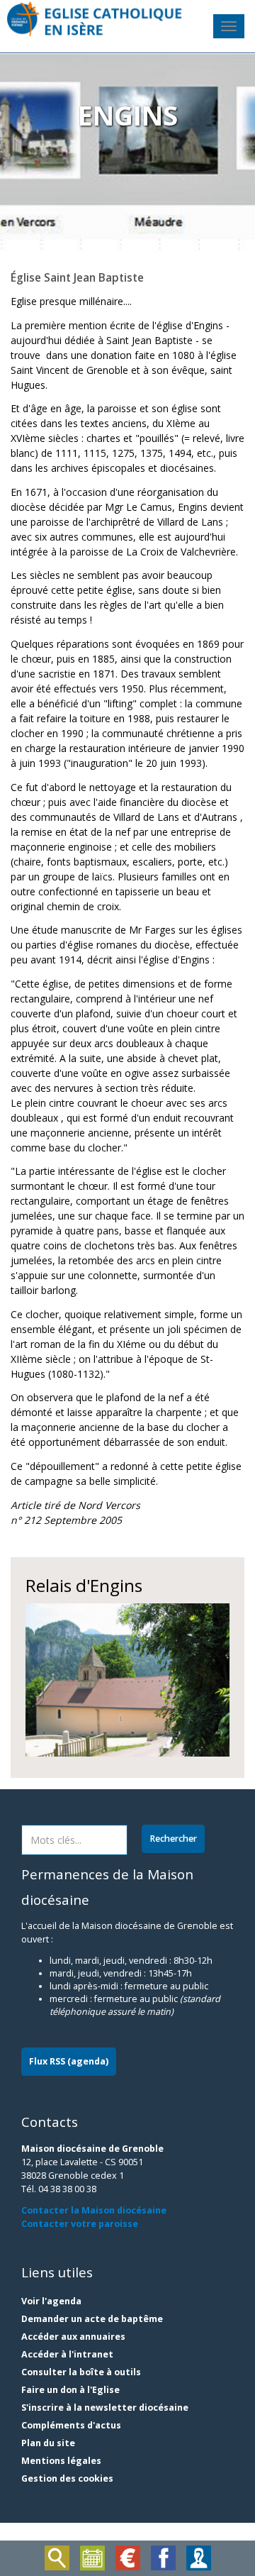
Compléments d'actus (71, 2425)
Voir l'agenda (51, 2301)
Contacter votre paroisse (80, 2224)
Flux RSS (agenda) (69, 2061)
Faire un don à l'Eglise (70, 2390)
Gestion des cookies (67, 2478)
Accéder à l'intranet (67, 2354)
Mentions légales (61, 2461)
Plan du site (48, 2443)
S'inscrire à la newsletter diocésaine (105, 2408)
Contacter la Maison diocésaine (94, 2210)
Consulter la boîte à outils (81, 2372)
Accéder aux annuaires (73, 2337)
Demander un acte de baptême (92, 2319)
